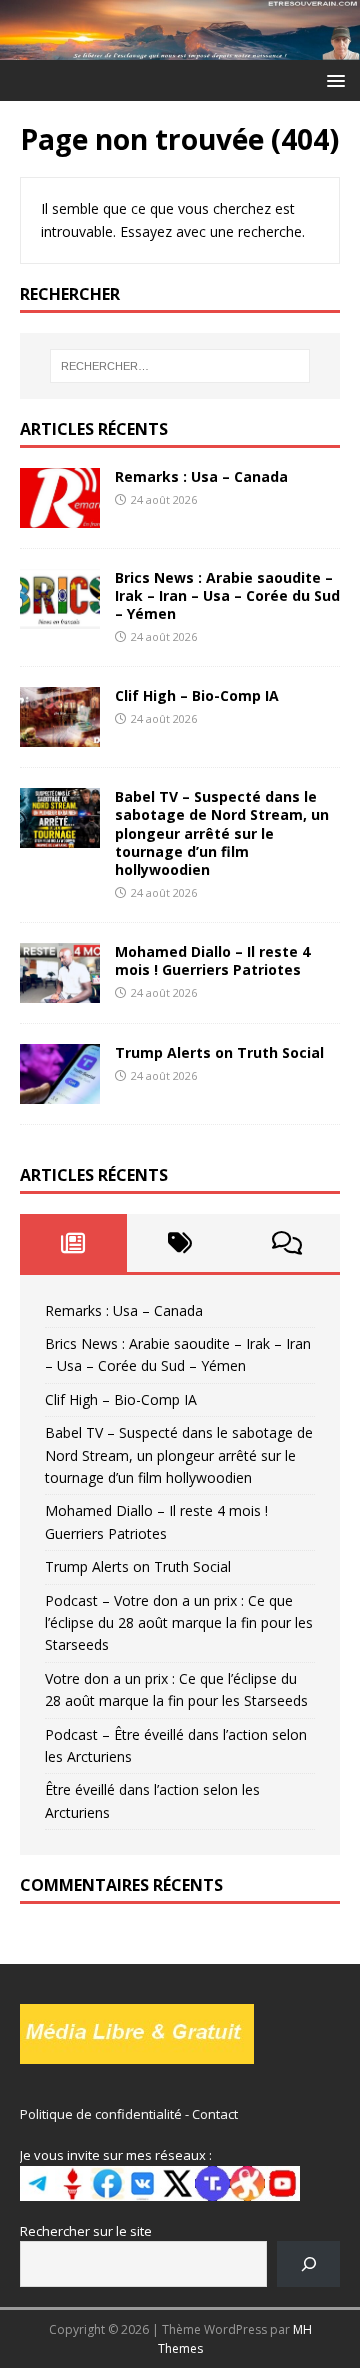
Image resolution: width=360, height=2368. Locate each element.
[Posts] (73, 1243)
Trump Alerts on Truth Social (219, 1052)
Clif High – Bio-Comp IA (197, 695)
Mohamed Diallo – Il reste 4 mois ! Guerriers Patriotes (212, 960)
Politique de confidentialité (101, 2114)
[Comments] (286, 1243)
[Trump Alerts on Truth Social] (60, 1092)
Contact (215, 2114)
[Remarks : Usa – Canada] (60, 515)
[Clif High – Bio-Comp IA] (60, 735)
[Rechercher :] (180, 366)
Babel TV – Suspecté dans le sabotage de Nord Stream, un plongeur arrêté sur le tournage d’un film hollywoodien (222, 833)
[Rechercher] (308, 2263)
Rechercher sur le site (86, 2231)
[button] (332, 79)
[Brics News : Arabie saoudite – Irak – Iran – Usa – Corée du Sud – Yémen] (60, 617)
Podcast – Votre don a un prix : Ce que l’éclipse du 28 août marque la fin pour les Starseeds (179, 1623)
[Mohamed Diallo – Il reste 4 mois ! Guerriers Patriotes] (60, 990)
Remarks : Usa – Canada (201, 476)
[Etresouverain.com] (180, 48)
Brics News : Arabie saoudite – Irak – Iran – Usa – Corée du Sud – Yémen (227, 595)
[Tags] (180, 1243)
